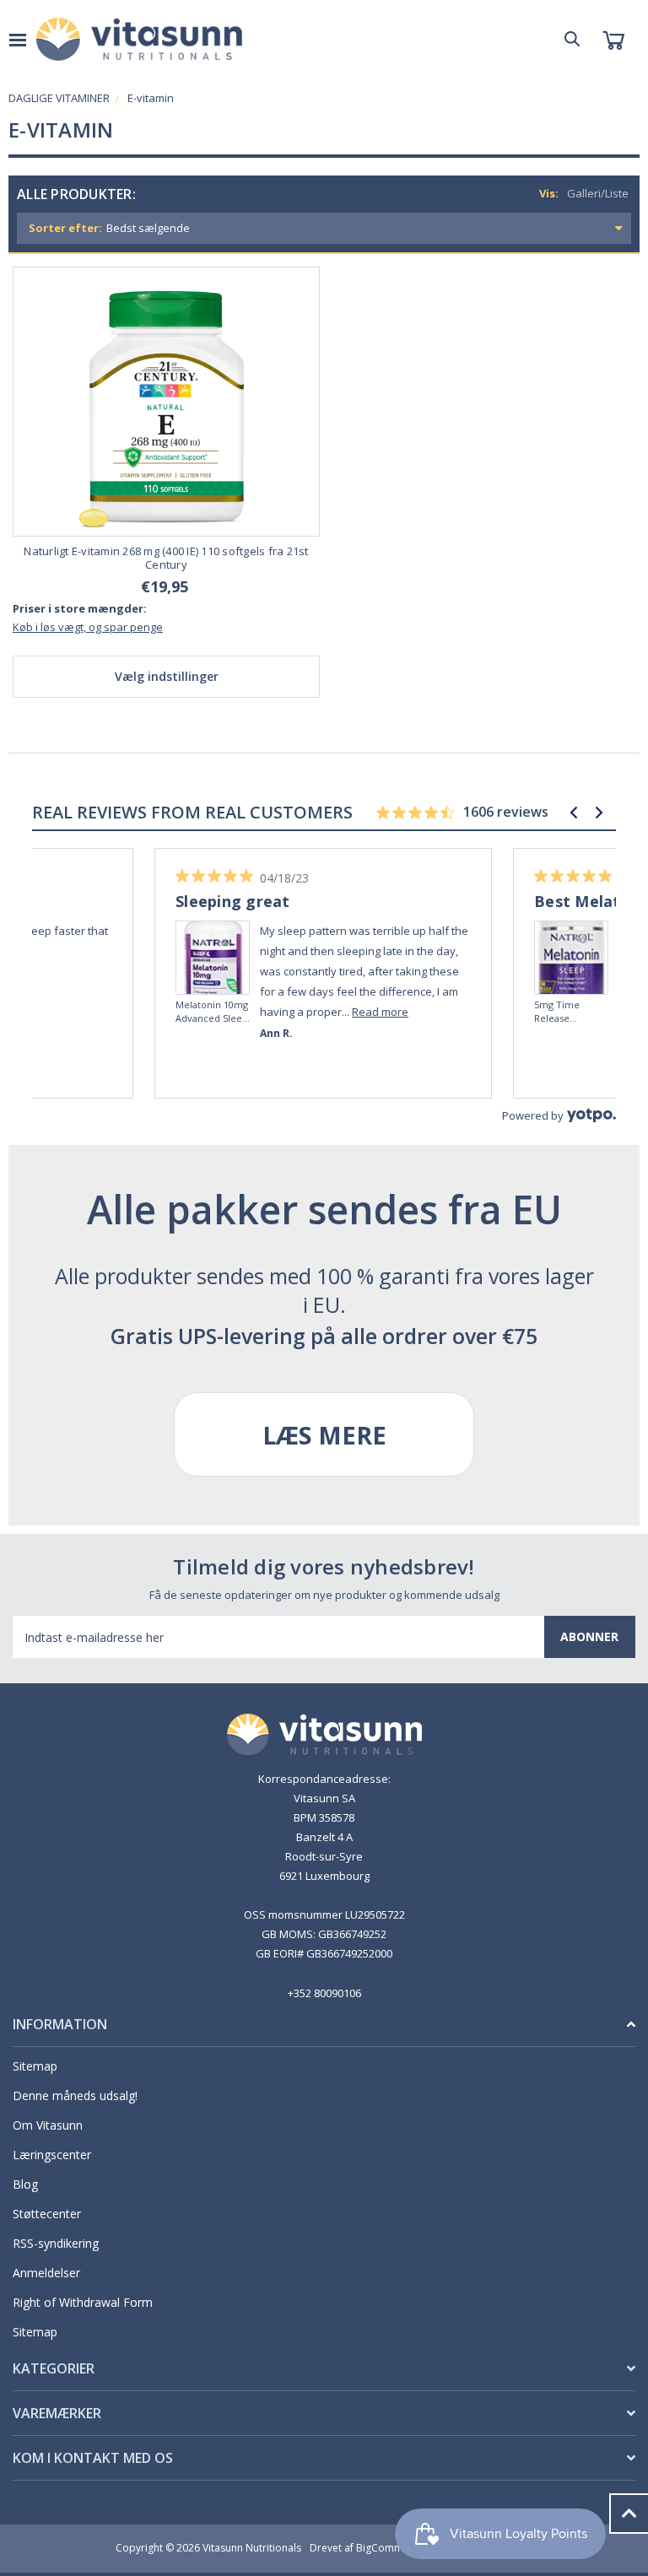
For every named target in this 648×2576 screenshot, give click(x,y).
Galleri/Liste (598, 193)
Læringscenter (52, 2155)
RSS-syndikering (56, 2243)
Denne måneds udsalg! (75, 2095)
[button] (574, 813)
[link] (213, 934)
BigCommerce (390, 2548)
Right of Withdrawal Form (83, 2302)
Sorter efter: (65, 228)
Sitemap (35, 2066)
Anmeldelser (46, 2273)
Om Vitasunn (48, 2125)
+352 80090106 (324, 1993)
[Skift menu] (18, 39)
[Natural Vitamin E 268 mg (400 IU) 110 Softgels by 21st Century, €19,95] (166, 402)
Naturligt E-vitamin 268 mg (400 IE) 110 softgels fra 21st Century (166, 558)
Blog (25, 2184)
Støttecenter (47, 2214)
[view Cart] (613, 39)
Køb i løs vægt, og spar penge (88, 627)
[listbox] (367, 228)
